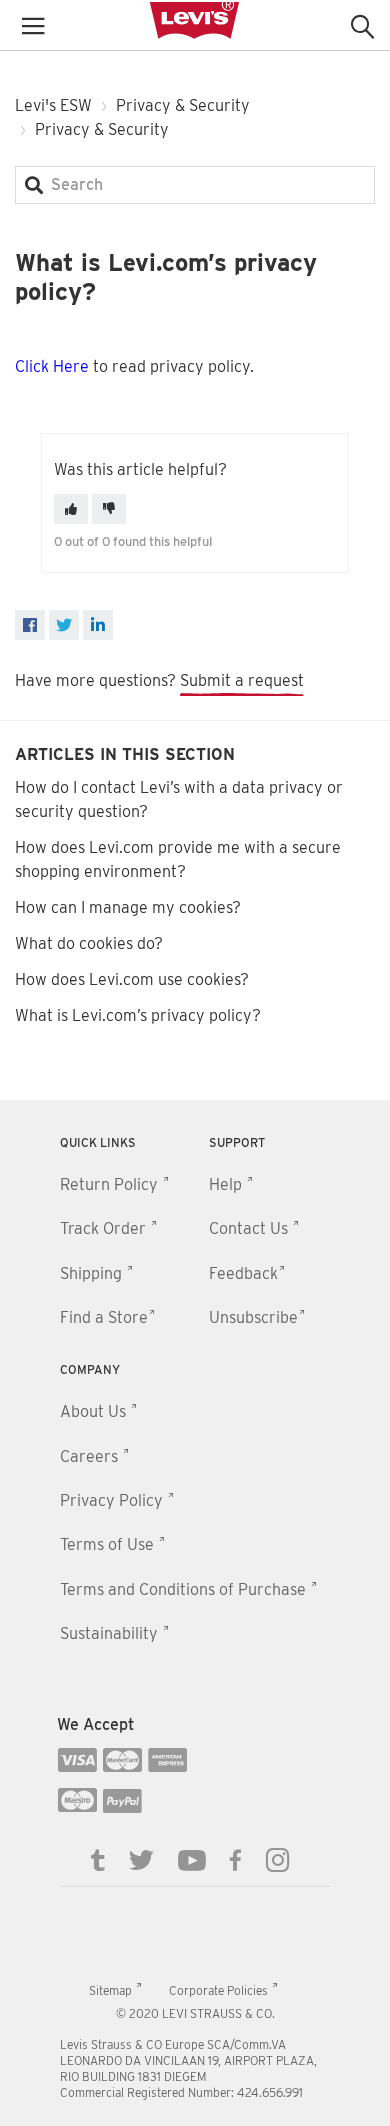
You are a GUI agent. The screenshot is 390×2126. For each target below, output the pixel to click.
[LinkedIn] (98, 625)
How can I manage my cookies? (128, 907)
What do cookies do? (89, 943)
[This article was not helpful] (109, 509)
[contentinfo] (195, 1613)
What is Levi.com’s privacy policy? (138, 1015)
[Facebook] (30, 625)
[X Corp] (64, 625)
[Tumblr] (98, 1859)
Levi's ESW (53, 105)
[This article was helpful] (71, 509)
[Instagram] (278, 1859)
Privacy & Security (183, 105)
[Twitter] (141, 1859)
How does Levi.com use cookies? (132, 979)
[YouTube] (192, 1859)
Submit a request (242, 680)
